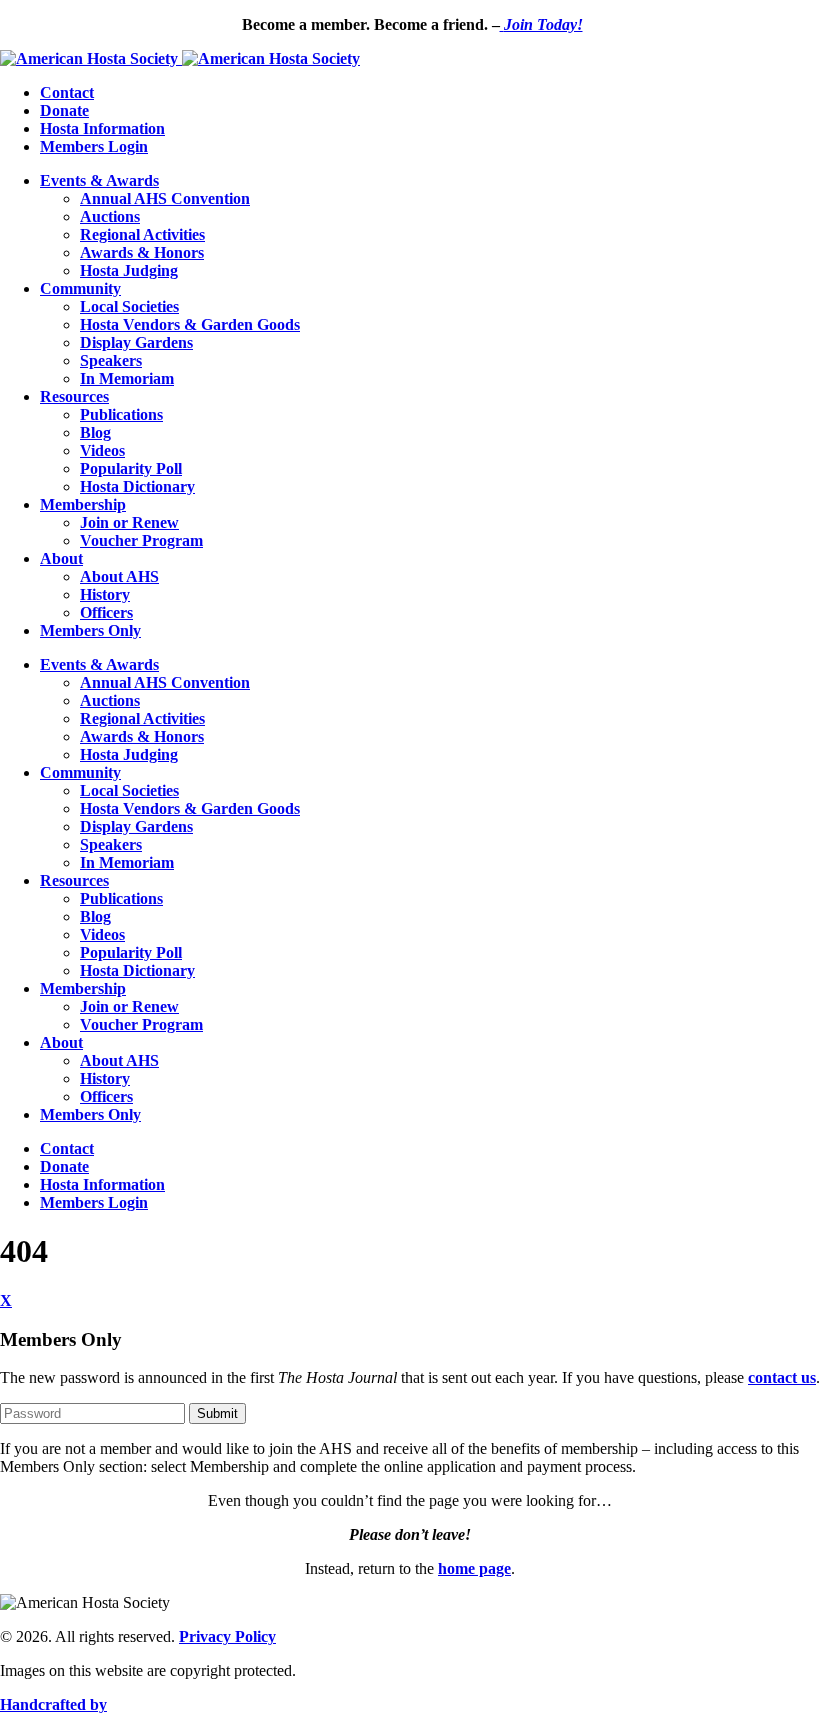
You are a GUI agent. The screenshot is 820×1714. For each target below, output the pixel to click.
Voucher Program (141, 540)
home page (474, 1568)
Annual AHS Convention (165, 198)
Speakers (111, 360)
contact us (782, 1377)
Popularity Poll (131, 468)
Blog (95, 432)
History (105, 594)
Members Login (94, 146)
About (61, 558)
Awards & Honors (142, 252)
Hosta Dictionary (137, 486)
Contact (67, 92)
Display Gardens (136, 342)
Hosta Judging (129, 270)
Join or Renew (129, 522)
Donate (64, 110)
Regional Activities (142, 234)
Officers (106, 612)
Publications (121, 414)
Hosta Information (102, 128)
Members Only (90, 630)
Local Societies (129, 306)
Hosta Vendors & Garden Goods (190, 324)
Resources (74, 396)
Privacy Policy (227, 1636)
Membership (83, 504)
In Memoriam (127, 378)
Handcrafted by (53, 1704)
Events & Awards (99, 180)
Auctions (110, 216)
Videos (102, 450)
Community (80, 288)
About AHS (119, 576)
